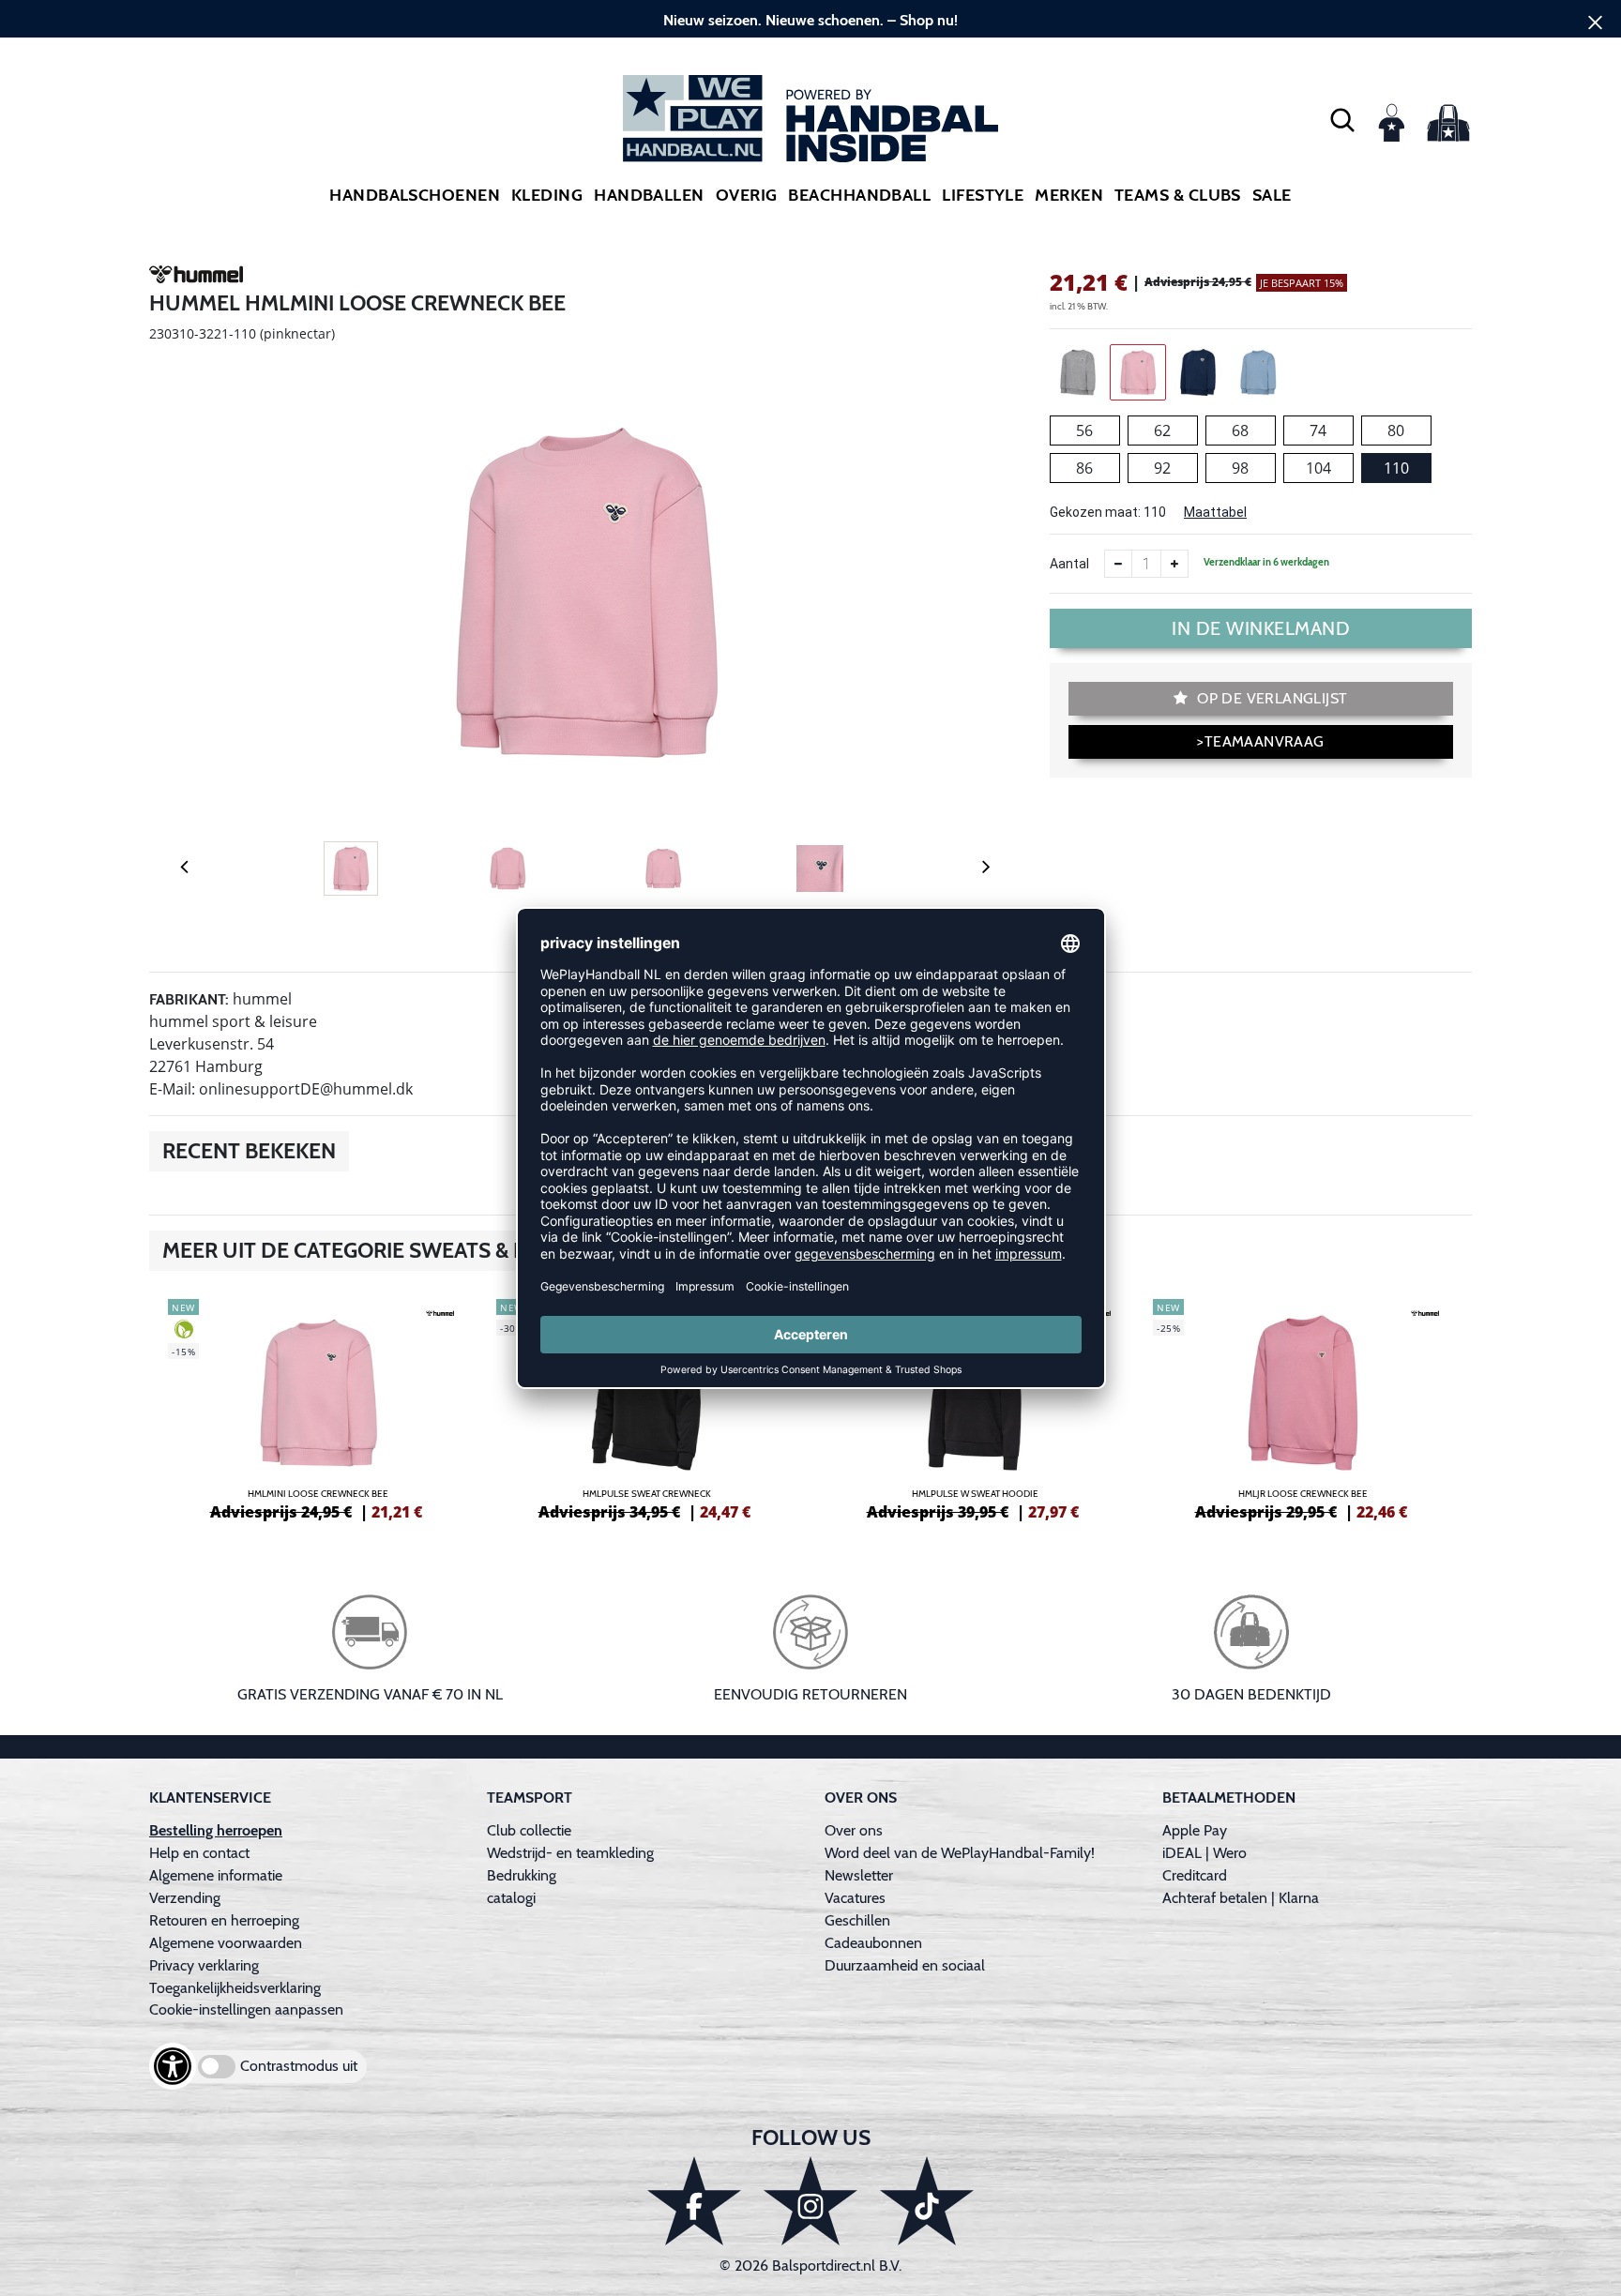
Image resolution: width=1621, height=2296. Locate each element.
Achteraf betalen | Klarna (1241, 1898)
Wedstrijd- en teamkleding (570, 1853)
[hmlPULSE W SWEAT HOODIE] (975, 1407)
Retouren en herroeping (224, 1920)
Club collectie (529, 1830)
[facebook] (694, 2201)
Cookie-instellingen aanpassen (246, 2009)
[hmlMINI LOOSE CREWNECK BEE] (318, 1407)
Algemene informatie (216, 1875)
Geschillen (857, 1920)
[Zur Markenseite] (196, 278)
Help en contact (199, 1853)
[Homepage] (810, 119)
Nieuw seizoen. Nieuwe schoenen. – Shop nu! (810, 20)
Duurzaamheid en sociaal (905, 1965)
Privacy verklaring (204, 1965)
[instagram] (810, 2201)
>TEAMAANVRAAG (1260, 741)
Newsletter (859, 1875)
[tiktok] (927, 2201)
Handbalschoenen (415, 195)
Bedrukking (522, 1875)
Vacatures (855, 1898)
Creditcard (1195, 1875)
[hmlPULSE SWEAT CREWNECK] (646, 1407)
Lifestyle (983, 195)
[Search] (1342, 119)
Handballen (649, 195)
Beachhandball (859, 195)
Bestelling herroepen (216, 1830)
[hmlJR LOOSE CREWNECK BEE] (1303, 1407)
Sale (1272, 195)
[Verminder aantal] (1118, 564)
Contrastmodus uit (299, 2066)
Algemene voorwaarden (226, 1943)
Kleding (547, 195)
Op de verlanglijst (1271, 698)
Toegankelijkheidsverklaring (235, 1988)
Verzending (185, 1898)
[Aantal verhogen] (1174, 564)
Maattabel (1215, 512)
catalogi (511, 1898)
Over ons (854, 1830)
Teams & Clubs (1178, 195)
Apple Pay (1195, 1830)
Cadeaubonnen (873, 1943)
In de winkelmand (1261, 628)
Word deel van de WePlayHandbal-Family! (960, 1853)
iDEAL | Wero (1204, 1853)
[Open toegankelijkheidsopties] (173, 2066)
